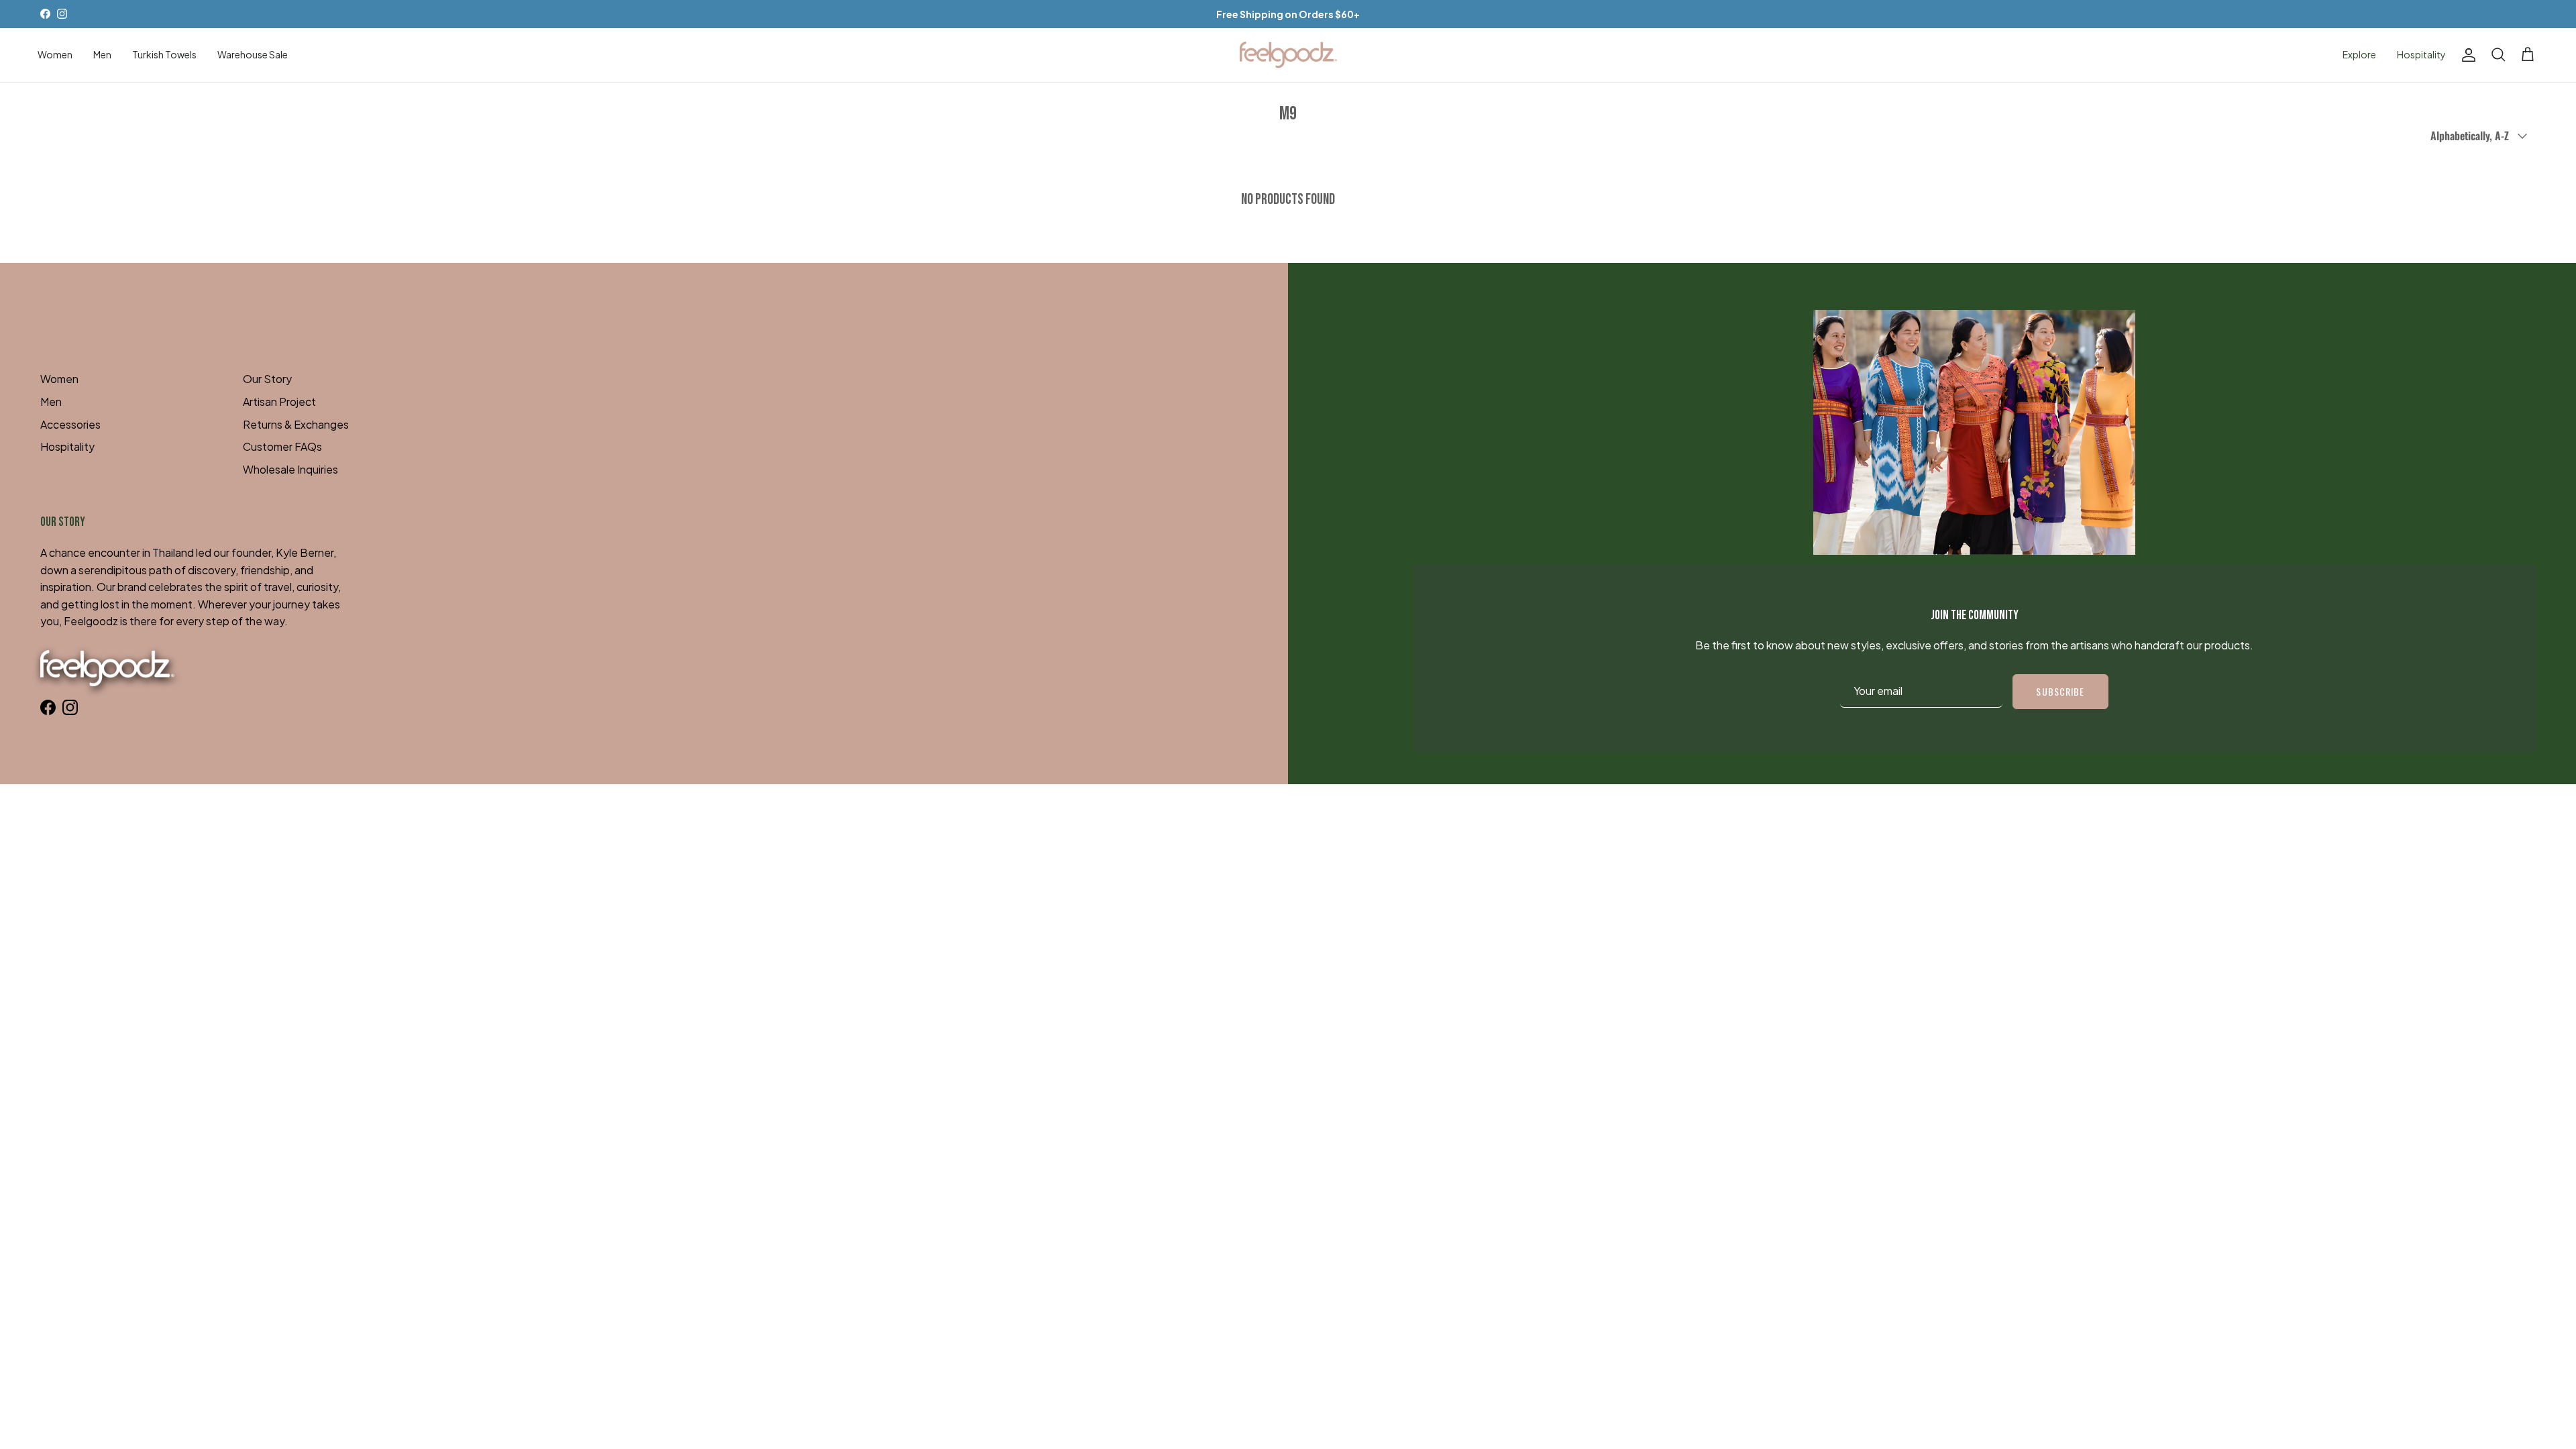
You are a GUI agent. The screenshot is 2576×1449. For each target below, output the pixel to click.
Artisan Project (279, 401)
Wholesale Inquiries (290, 469)
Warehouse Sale (253, 54)
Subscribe (2060, 691)
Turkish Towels (164, 54)
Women (55, 54)
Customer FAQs (282, 446)
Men (102, 54)
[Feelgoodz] (1288, 55)
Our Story (267, 379)
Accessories (70, 424)
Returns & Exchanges (296, 424)
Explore (2359, 54)
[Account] (2466, 55)
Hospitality (2421, 54)
